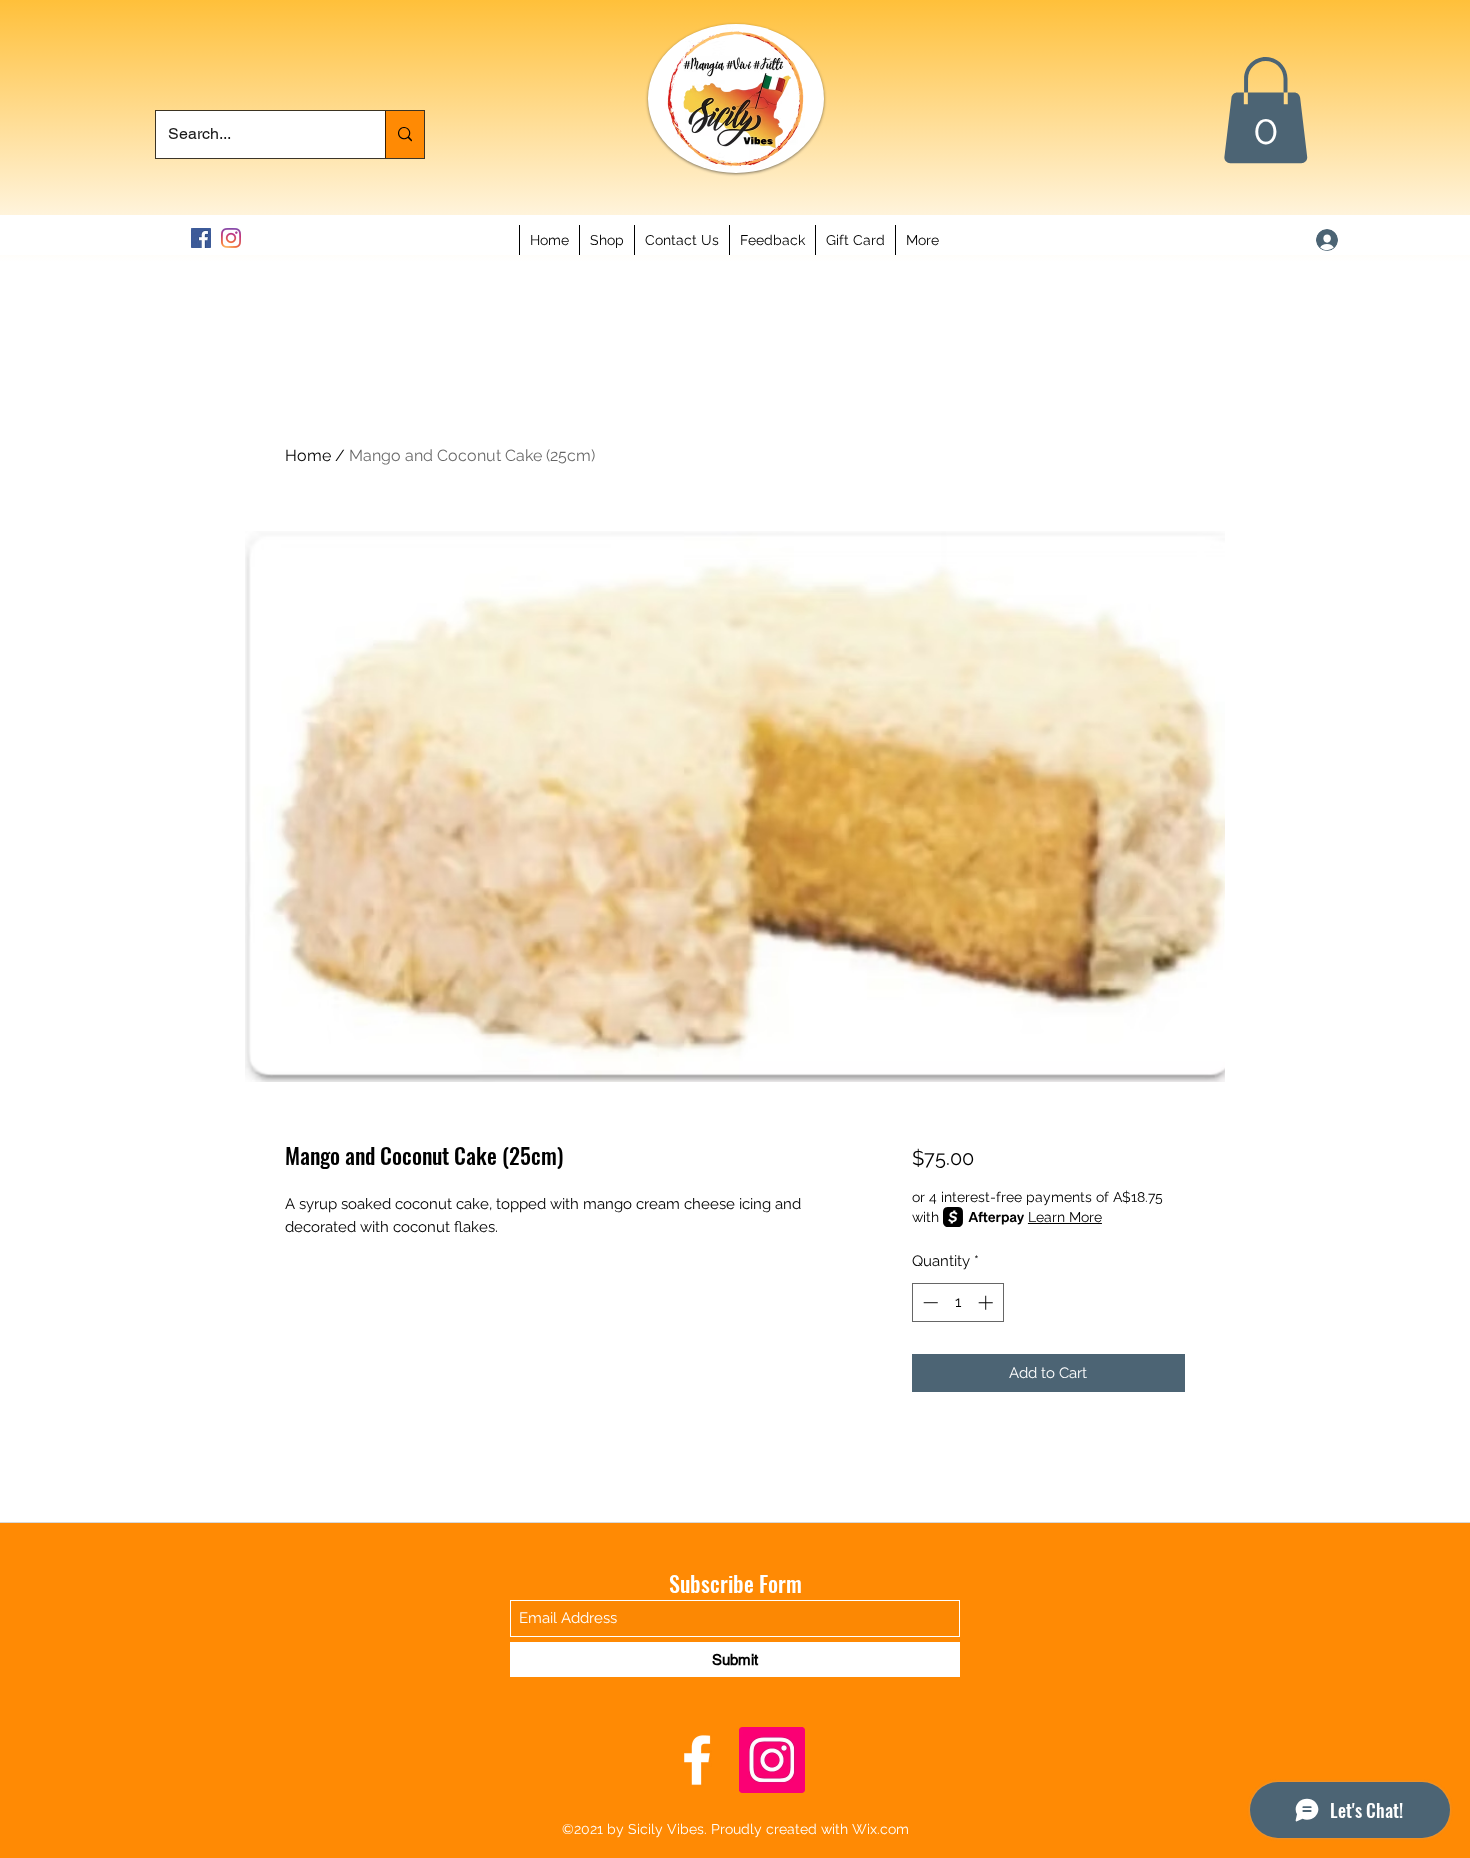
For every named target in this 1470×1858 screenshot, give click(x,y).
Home (308, 455)
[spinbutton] (957, 1302)
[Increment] (987, 1302)
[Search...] (404, 134)
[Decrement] (928, 1302)
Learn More (1065, 1217)
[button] (1265, 110)
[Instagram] (231, 238)
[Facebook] (201, 238)
